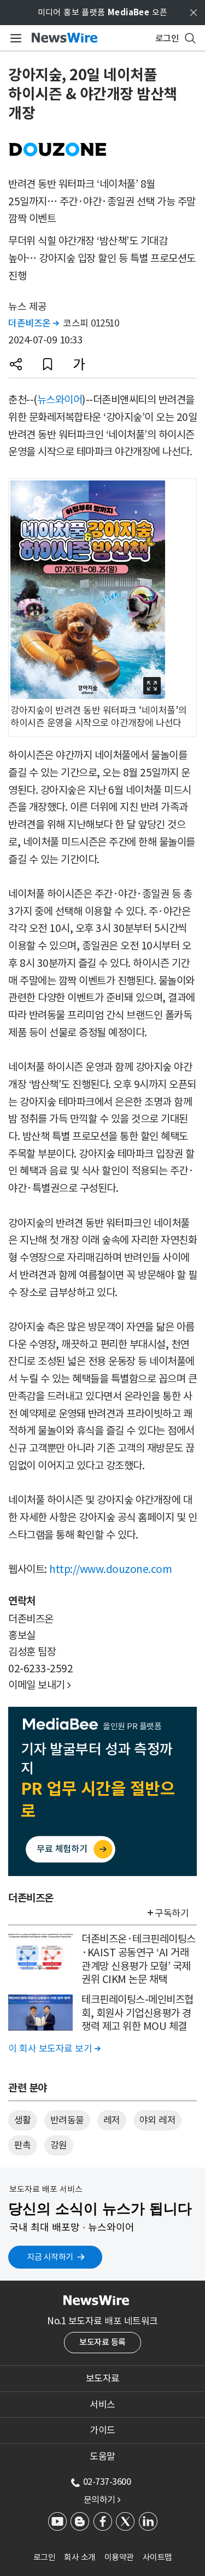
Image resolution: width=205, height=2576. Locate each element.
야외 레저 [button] (158, 2120)
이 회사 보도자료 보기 (54, 2049)
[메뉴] (14, 38)
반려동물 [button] (67, 2120)
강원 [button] (59, 2145)
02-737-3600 (107, 2482)
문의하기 (102, 2500)
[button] (16, 364)
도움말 (102, 2456)
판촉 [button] (23, 2145)
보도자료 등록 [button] (102, 2342)
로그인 (45, 2557)
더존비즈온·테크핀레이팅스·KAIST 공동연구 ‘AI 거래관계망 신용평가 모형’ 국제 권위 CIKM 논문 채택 (139, 1959)
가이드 (102, 2430)
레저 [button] (112, 2120)
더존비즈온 (34, 323)
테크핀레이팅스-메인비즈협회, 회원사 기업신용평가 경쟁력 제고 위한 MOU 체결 (137, 2013)
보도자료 (103, 2378)
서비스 (102, 2405)
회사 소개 (80, 2557)
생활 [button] (23, 2120)
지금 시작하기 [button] (50, 2257)
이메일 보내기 (40, 1685)
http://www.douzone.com (110, 1569)
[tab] (102, 2378)
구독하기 (172, 1913)
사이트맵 (157, 2557)
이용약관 (119, 2557)
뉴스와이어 (60, 400)
